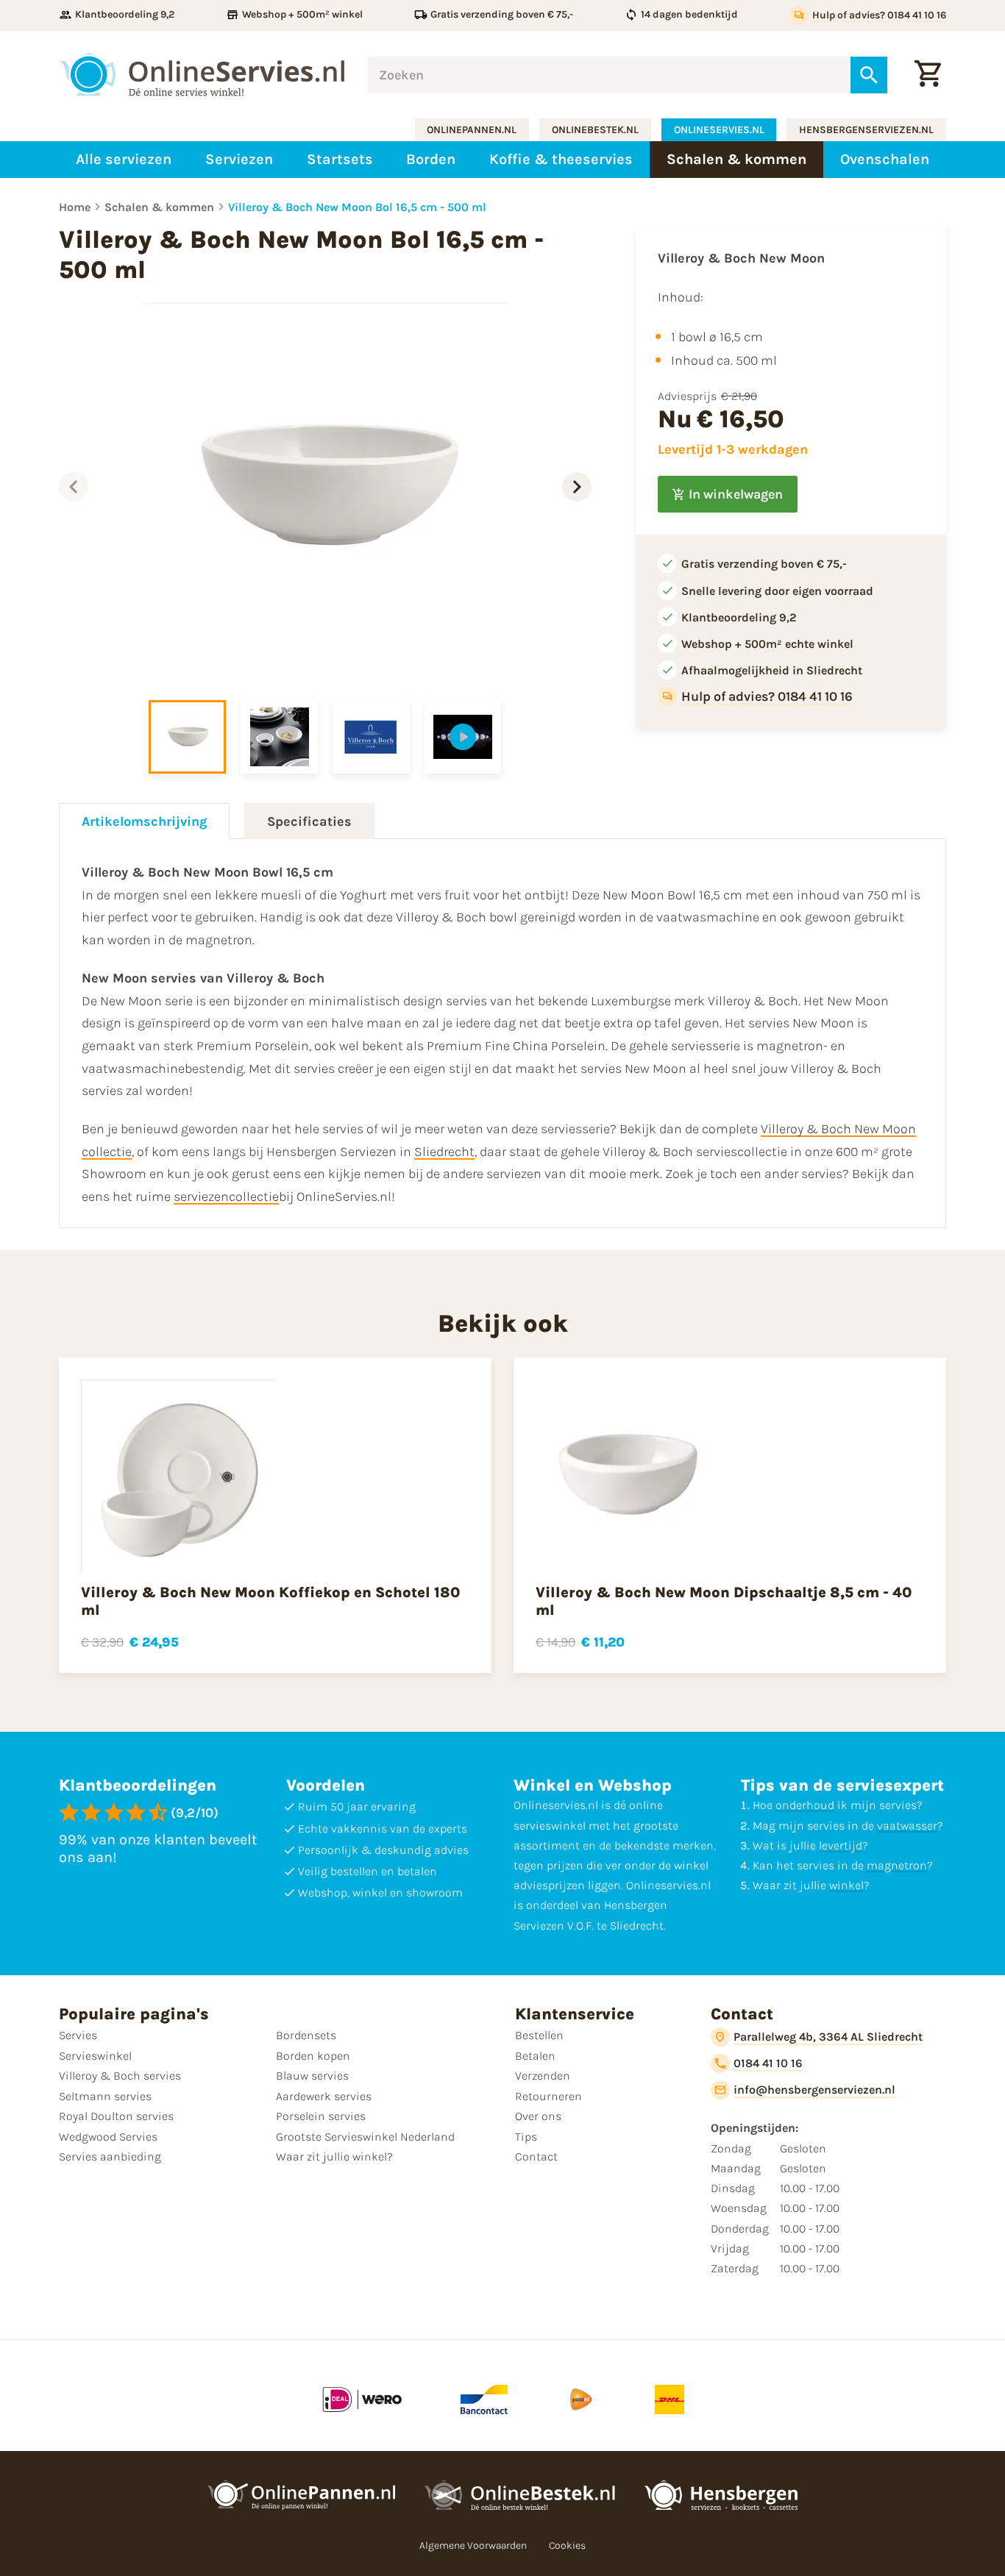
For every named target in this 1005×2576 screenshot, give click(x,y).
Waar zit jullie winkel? (334, 2156)
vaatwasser (907, 1826)
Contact (536, 2156)
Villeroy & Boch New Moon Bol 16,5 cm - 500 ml (357, 207)
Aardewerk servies (324, 2096)
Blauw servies (312, 2076)
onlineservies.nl (719, 130)
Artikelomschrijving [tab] (144, 821)
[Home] (202, 75)
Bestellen (539, 2035)
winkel (846, 1885)
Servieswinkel (95, 2056)
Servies (78, 2035)
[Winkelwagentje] (928, 75)
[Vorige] (74, 487)
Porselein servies (321, 2116)
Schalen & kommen (159, 207)
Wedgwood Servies (108, 2137)
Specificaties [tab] (309, 821)
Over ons (538, 2116)
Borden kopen (313, 2056)
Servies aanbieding (110, 2156)
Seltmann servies (105, 2096)
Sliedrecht (444, 1152)
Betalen (535, 2056)
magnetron (897, 1865)
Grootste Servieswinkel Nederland (365, 2137)
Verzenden (543, 2076)
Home (75, 207)
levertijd (841, 1845)
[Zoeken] (869, 75)
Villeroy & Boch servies (120, 2076)
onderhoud (805, 1805)
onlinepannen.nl (472, 130)
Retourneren (548, 2096)
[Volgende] (577, 487)
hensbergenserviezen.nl (866, 130)
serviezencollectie (226, 1196)
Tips (526, 2137)
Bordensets (306, 2035)
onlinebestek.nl (595, 130)
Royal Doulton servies (116, 2116)
